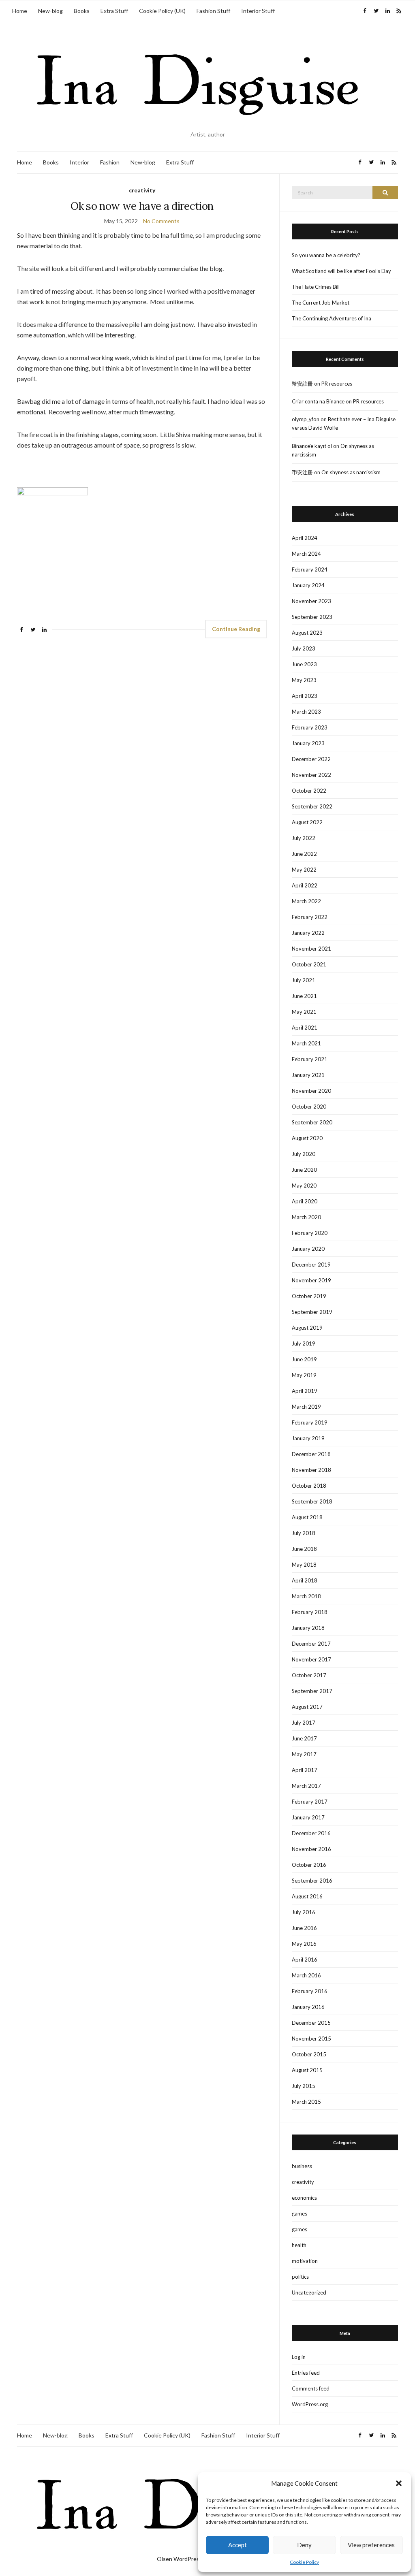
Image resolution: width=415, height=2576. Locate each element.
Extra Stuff (114, 11)
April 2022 (305, 885)
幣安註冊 (302, 384)
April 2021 (305, 1028)
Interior (79, 162)
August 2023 (307, 633)
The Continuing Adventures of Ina (332, 318)
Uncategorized (309, 2292)
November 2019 (311, 1280)
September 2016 (312, 1881)
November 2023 (311, 601)
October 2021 (309, 964)
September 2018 (312, 1501)
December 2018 (311, 1454)
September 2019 (312, 1312)
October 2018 (309, 1486)
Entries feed (306, 2373)
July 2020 (304, 1154)
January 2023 (308, 743)
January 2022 (308, 933)
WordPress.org (310, 2404)
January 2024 (308, 585)
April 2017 (305, 1770)
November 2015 (311, 2039)
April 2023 (305, 696)
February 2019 (310, 1422)
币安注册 (302, 472)
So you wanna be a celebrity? (326, 255)
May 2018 (304, 1565)
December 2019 (311, 1265)
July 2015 (304, 2086)
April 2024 (305, 538)
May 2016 (304, 1944)
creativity (142, 190)
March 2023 (306, 712)
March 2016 (306, 1975)
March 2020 (306, 1217)
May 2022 (304, 870)
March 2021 (306, 1043)
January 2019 (308, 1438)
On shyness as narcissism (351, 472)
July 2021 (304, 980)
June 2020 (304, 1170)
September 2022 (312, 806)
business (302, 2166)
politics (300, 2277)
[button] (399, 2483)
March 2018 (306, 1596)
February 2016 (310, 1991)
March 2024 (306, 554)
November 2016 (311, 1849)
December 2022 (311, 759)
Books (82, 11)
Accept (237, 2545)
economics (304, 2198)
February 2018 (310, 1612)
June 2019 (304, 1359)
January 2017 (308, 1817)
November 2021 (311, 949)
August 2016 (307, 1896)
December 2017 (311, 1644)
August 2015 (307, 2070)
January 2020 (308, 1249)
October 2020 (309, 1107)
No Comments (161, 221)
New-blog (50, 11)
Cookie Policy (304, 2562)
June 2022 (304, 854)
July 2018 (304, 1533)
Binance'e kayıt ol (312, 446)
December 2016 (311, 1833)
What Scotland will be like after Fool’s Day (341, 271)
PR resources (337, 384)
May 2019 (304, 1375)
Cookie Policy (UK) (162, 11)
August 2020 (307, 1138)
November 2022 (311, 775)
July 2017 (304, 1723)
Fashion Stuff (213, 11)
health (299, 2245)
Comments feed (311, 2388)
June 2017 (304, 1738)
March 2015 (306, 2102)
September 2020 (312, 1122)
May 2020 (304, 1186)
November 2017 (311, 1659)
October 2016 (309, 1865)
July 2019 (304, 1343)
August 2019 (307, 1328)
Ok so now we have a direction (142, 206)
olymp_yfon (306, 419)
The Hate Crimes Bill (316, 287)
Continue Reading (236, 629)
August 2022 (307, 822)
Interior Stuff (258, 11)
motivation (305, 2261)
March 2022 (306, 901)
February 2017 (310, 1802)
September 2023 (312, 617)
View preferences (371, 2545)
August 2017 (307, 1707)
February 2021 (310, 1059)
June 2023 (304, 664)
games (299, 2213)
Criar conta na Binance (318, 401)
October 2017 (309, 1675)
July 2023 (304, 648)
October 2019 (309, 1296)
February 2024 (310, 569)
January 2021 (308, 1075)
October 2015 (309, 2054)
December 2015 (311, 2023)
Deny (304, 2545)
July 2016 (304, 1912)
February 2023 (310, 727)
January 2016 (308, 2007)
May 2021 (304, 1012)
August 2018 (307, 1517)
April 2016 (305, 1960)
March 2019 (306, 1407)
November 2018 (311, 1470)
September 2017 (312, 1691)
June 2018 (304, 1549)
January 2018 (308, 1628)
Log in (299, 2357)
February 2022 (310, 917)
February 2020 (310, 1233)
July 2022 (304, 838)
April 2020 (305, 1201)
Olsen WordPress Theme (189, 2559)
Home (20, 11)
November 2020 (311, 1091)
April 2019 (305, 1391)
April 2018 (305, 1580)
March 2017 (306, 1786)
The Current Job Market (321, 303)
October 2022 (309, 791)
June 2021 (304, 996)
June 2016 (304, 1928)
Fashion (110, 162)
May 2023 (304, 680)
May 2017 (304, 1754)
